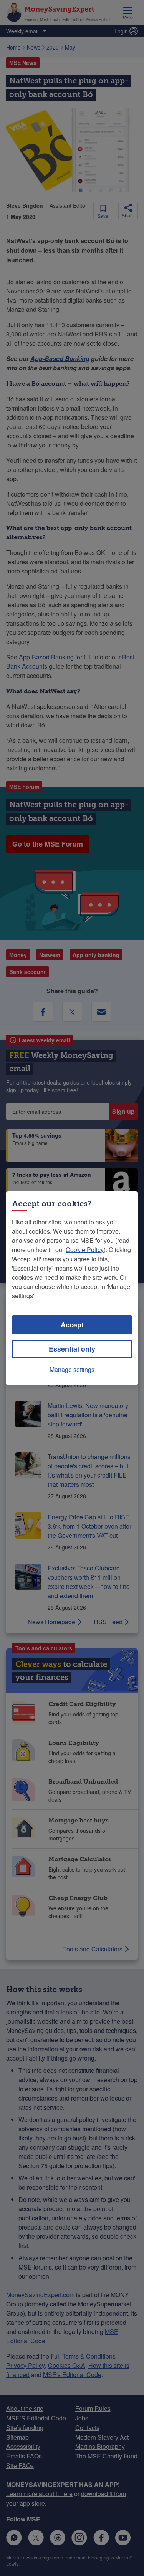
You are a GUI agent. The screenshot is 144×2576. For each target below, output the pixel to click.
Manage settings (72, 1369)
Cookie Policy (85, 1250)
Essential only (72, 1349)
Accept (72, 1325)
